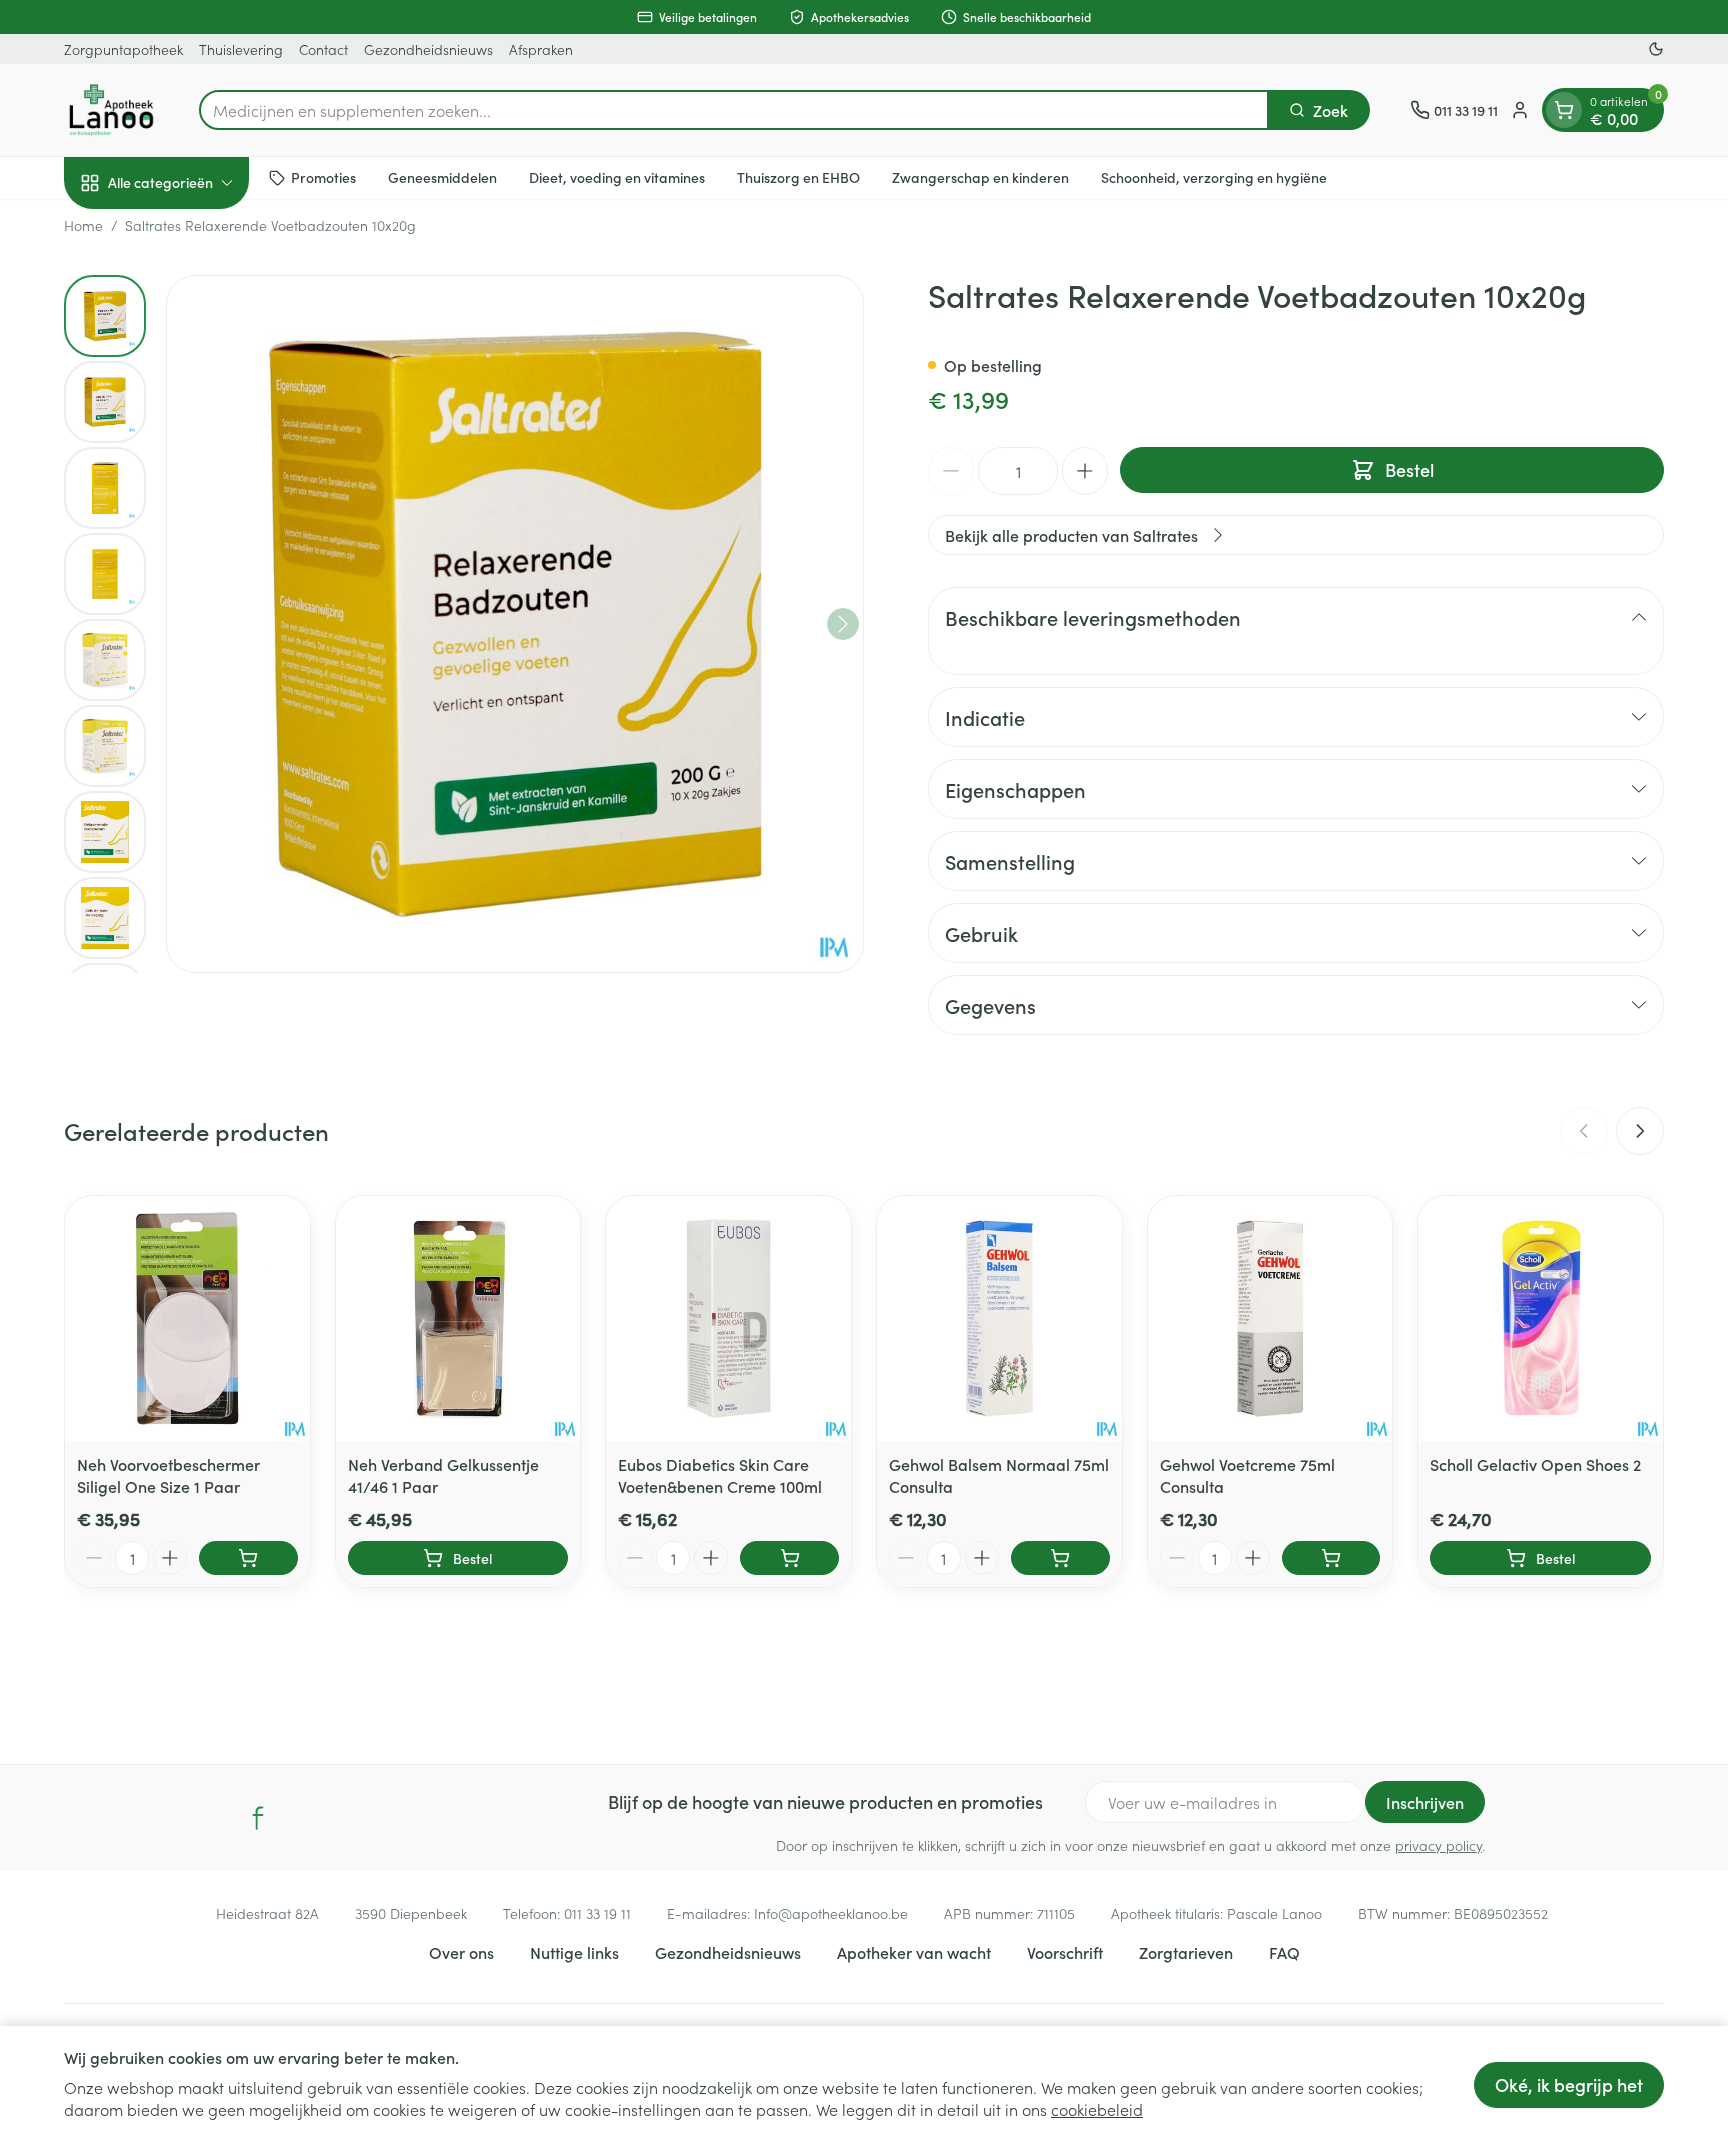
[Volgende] (843, 624)
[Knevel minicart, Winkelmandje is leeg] (1564, 110)
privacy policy (1438, 1845)
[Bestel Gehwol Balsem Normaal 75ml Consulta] (1060, 1558)
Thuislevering (241, 49)
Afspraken (541, 49)
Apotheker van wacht (914, 1952)
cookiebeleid (1097, 2109)
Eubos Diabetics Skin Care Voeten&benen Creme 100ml (720, 1475)
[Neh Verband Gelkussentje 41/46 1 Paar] (458, 1318)
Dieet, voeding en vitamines (617, 177)
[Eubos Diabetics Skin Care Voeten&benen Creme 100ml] (728, 1318)
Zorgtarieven (1186, 1952)
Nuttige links (574, 1952)
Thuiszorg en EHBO (798, 177)
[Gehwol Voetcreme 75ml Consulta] (1270, 1318)
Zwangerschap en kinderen (980, 177)
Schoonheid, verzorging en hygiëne (1214, 177)
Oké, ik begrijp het (1569, 2084)
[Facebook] (258, 1818)
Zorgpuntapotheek (123, 49)
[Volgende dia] (1640, 1131)
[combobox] (734, 110)
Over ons (461, 1952)
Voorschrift (1065, 1952)
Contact (323, 49)
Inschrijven (1425, 1802)
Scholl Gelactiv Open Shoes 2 (1535, 1464)
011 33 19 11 (597, 1913)
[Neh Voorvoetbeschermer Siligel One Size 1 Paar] (187, 1318)
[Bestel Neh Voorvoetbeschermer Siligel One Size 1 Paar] (248, 1558)
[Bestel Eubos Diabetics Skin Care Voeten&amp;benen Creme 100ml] (789, 1558)
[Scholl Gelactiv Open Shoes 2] (1540, 1318)
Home (83, 225)
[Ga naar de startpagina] (111, 110)
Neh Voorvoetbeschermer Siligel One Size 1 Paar (168, 1475)
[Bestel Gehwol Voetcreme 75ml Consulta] (1331, 1558)
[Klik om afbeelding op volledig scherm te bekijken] (515, 624)
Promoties (323, 177)
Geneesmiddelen (442, 177)
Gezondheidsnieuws (428, 49)
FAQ (1284, 1952)
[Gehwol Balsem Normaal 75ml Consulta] (999, 1318)
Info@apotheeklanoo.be (831, 1913)
